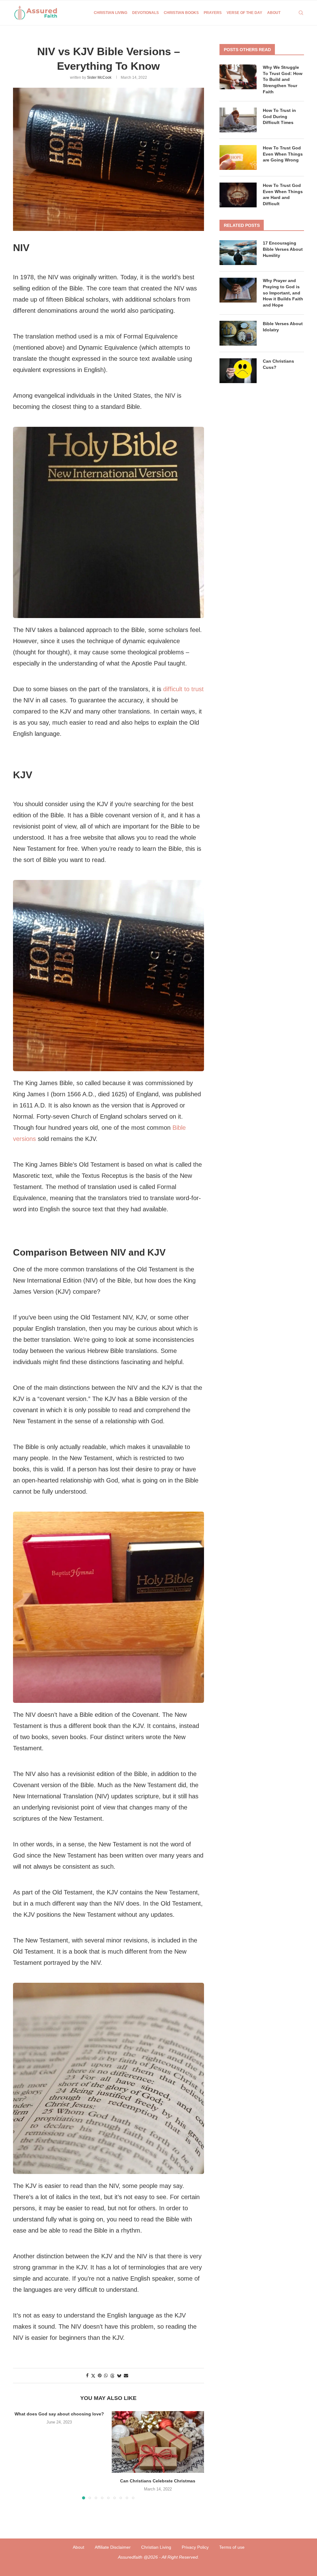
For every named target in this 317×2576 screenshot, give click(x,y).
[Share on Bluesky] (119, 2376)
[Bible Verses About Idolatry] (238, 333)
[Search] (301, 13)
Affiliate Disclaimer (113, 2547)
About (274, 13)
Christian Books (181, 13)
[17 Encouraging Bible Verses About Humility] (238, 253)
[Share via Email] (126, 2375)
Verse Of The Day (244, 13)
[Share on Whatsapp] (106, 2375)
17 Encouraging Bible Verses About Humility (283, 249)
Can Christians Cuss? (278, 364)
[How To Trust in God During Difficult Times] (238, 120)
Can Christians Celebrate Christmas (158, 2481)
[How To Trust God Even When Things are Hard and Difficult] (238, 195)
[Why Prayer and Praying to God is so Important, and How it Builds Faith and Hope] (238, 290)
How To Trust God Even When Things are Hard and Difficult (283, 194)
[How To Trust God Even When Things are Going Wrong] (238, 157)
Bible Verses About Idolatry (283, 327)
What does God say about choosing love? (59, 2414)
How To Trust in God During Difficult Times (279, 116)
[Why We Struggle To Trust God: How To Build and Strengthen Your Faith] (238, 77)
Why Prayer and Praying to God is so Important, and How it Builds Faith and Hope (283, 293)
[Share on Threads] (112, 2376)
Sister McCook (99, 77)
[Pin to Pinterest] (100, 2375)
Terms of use (232, 2547)
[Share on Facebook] (87, 2375)
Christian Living (111, 13)
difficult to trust (183, 689)
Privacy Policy (195, 2547)
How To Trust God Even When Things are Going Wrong (283, 154)
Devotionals (145, 13)
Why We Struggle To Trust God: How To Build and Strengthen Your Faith (283, 79)
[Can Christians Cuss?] (238, 371)
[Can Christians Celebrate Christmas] (158, 2442)
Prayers (213, 13)
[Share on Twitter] (93, 2376)
